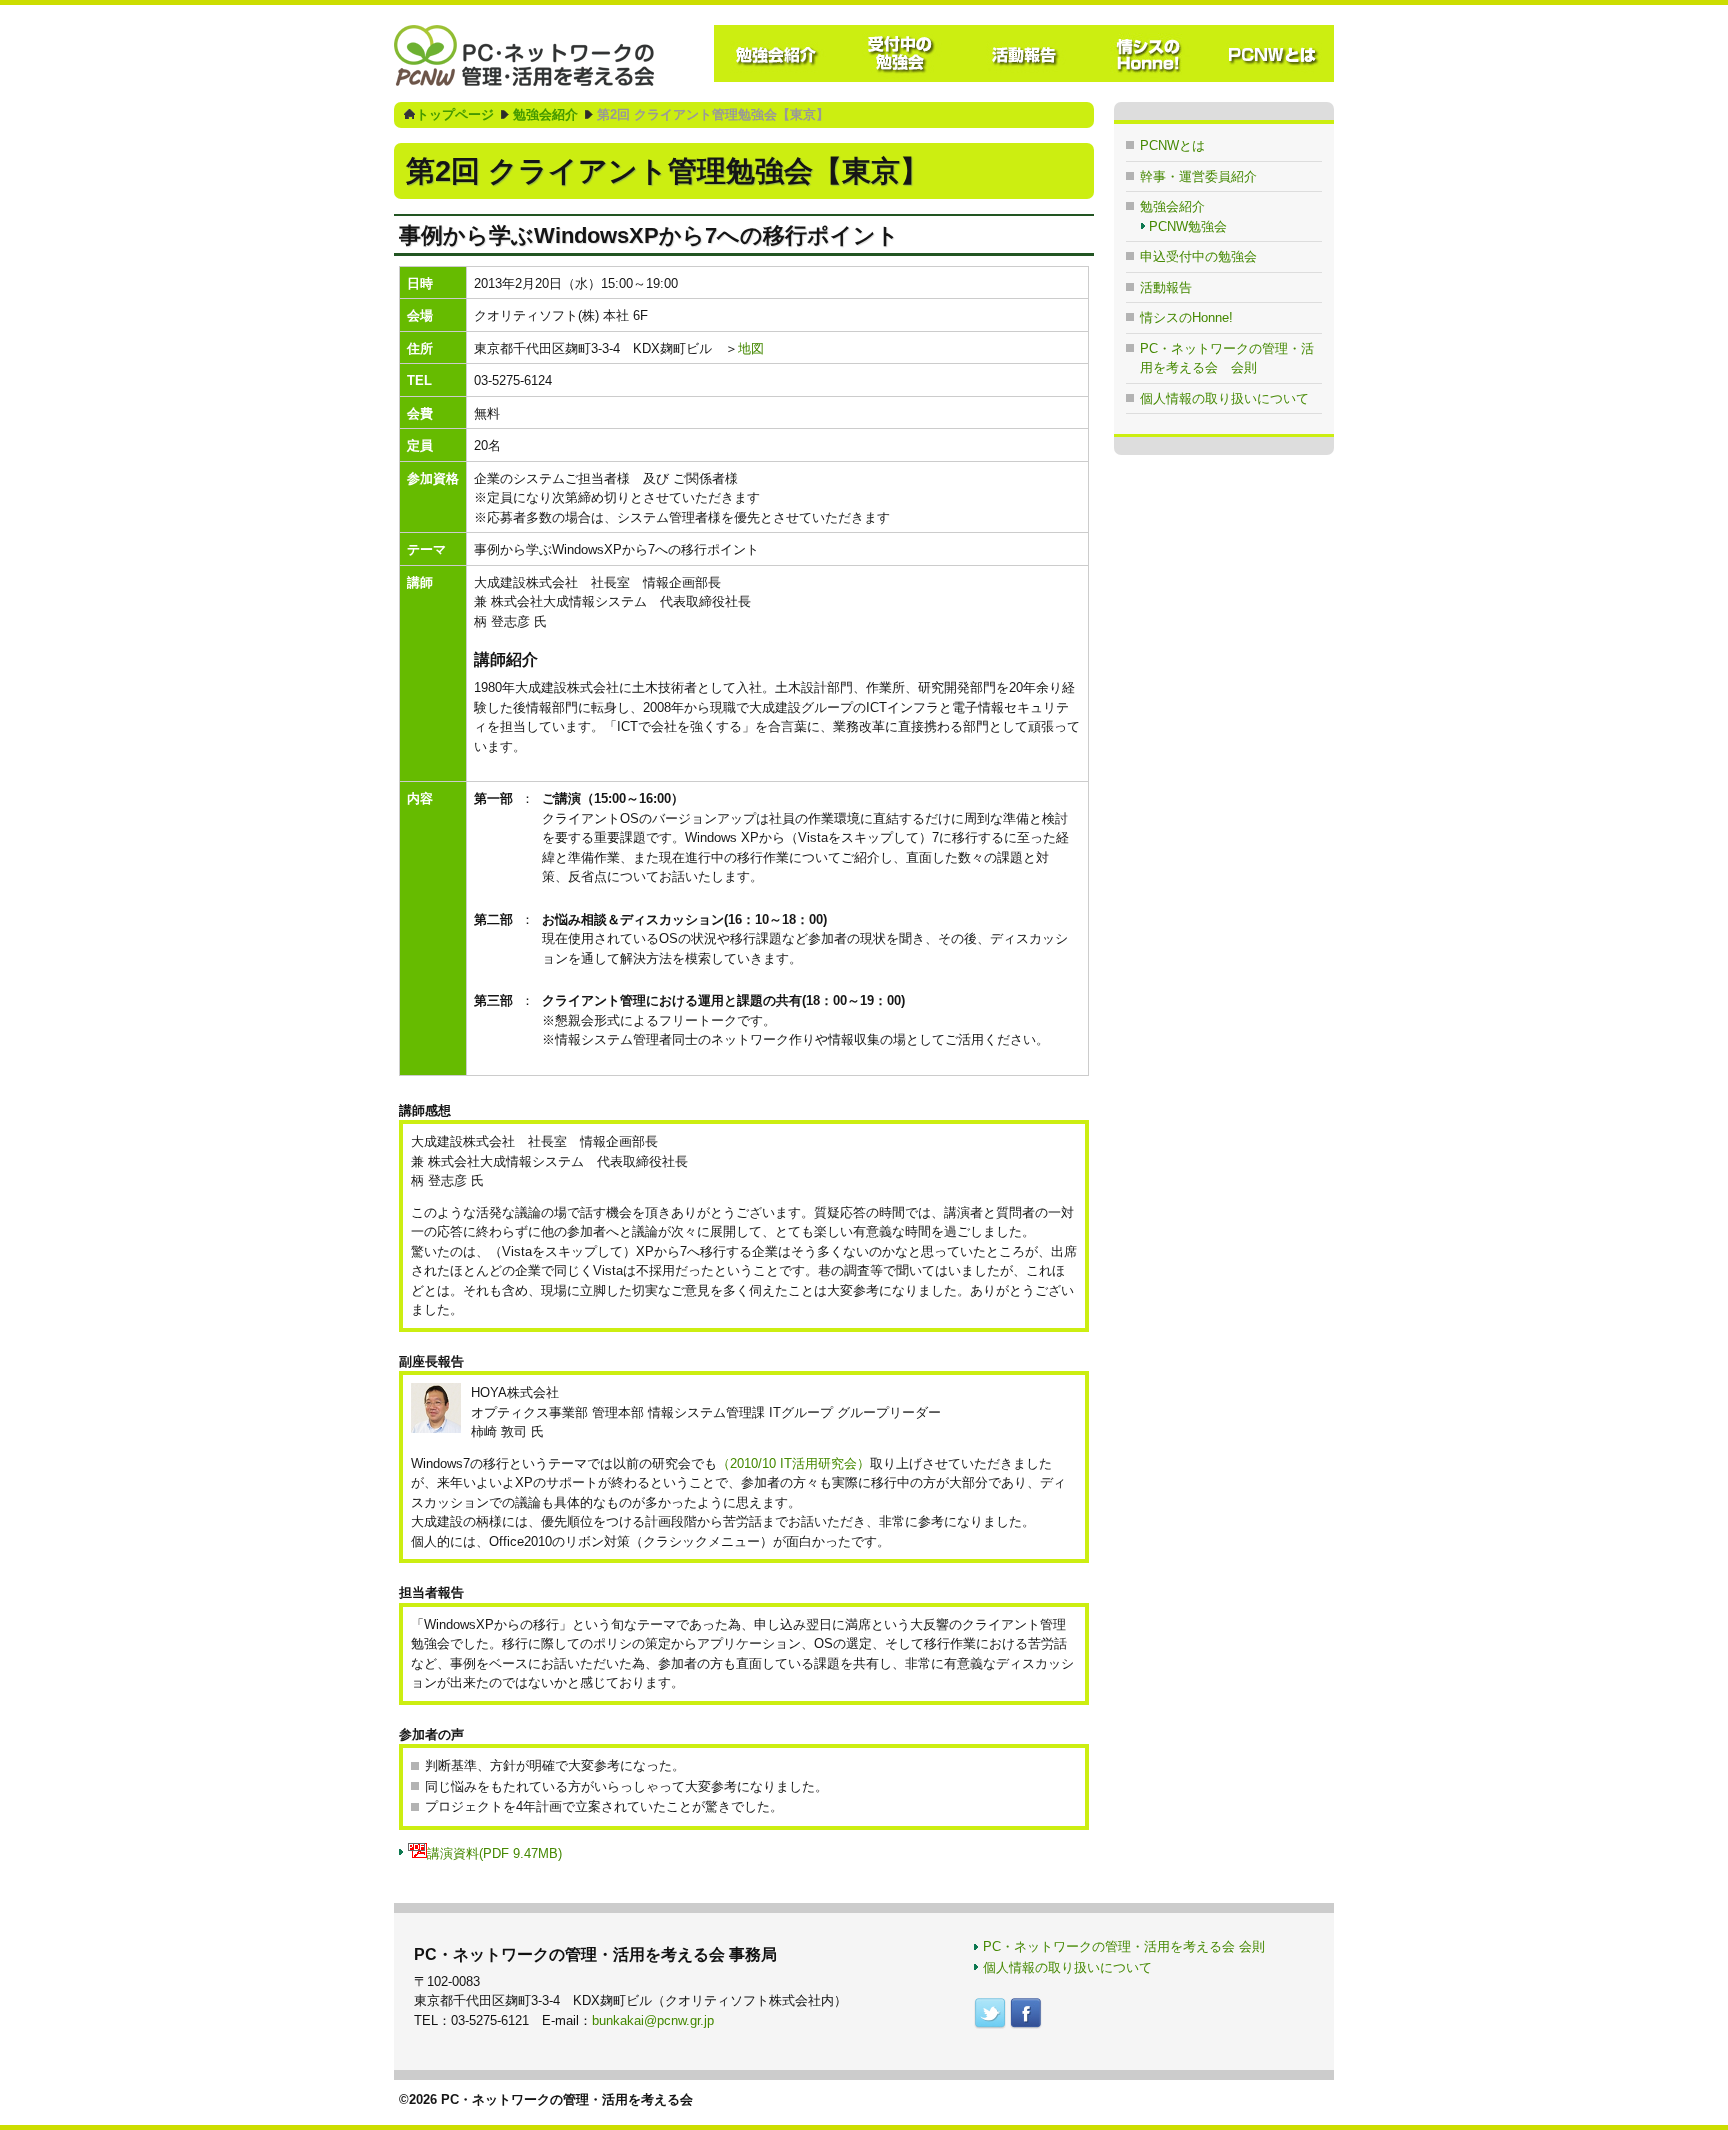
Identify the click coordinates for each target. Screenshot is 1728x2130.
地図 (751, 348)
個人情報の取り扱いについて (1224, 398)
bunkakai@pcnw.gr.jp (653, 2020)
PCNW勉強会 (1188, 226)
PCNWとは (1172, 145)
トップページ (455, 114)
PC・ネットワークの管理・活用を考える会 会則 (1124, 1946)
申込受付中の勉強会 (1198, 256)
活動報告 (1166, 287)
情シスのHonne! (1186, 317)
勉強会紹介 (545, 114)
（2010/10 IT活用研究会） (793, 1463)
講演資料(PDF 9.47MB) (494, 1853)
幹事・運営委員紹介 (1198, 176)
